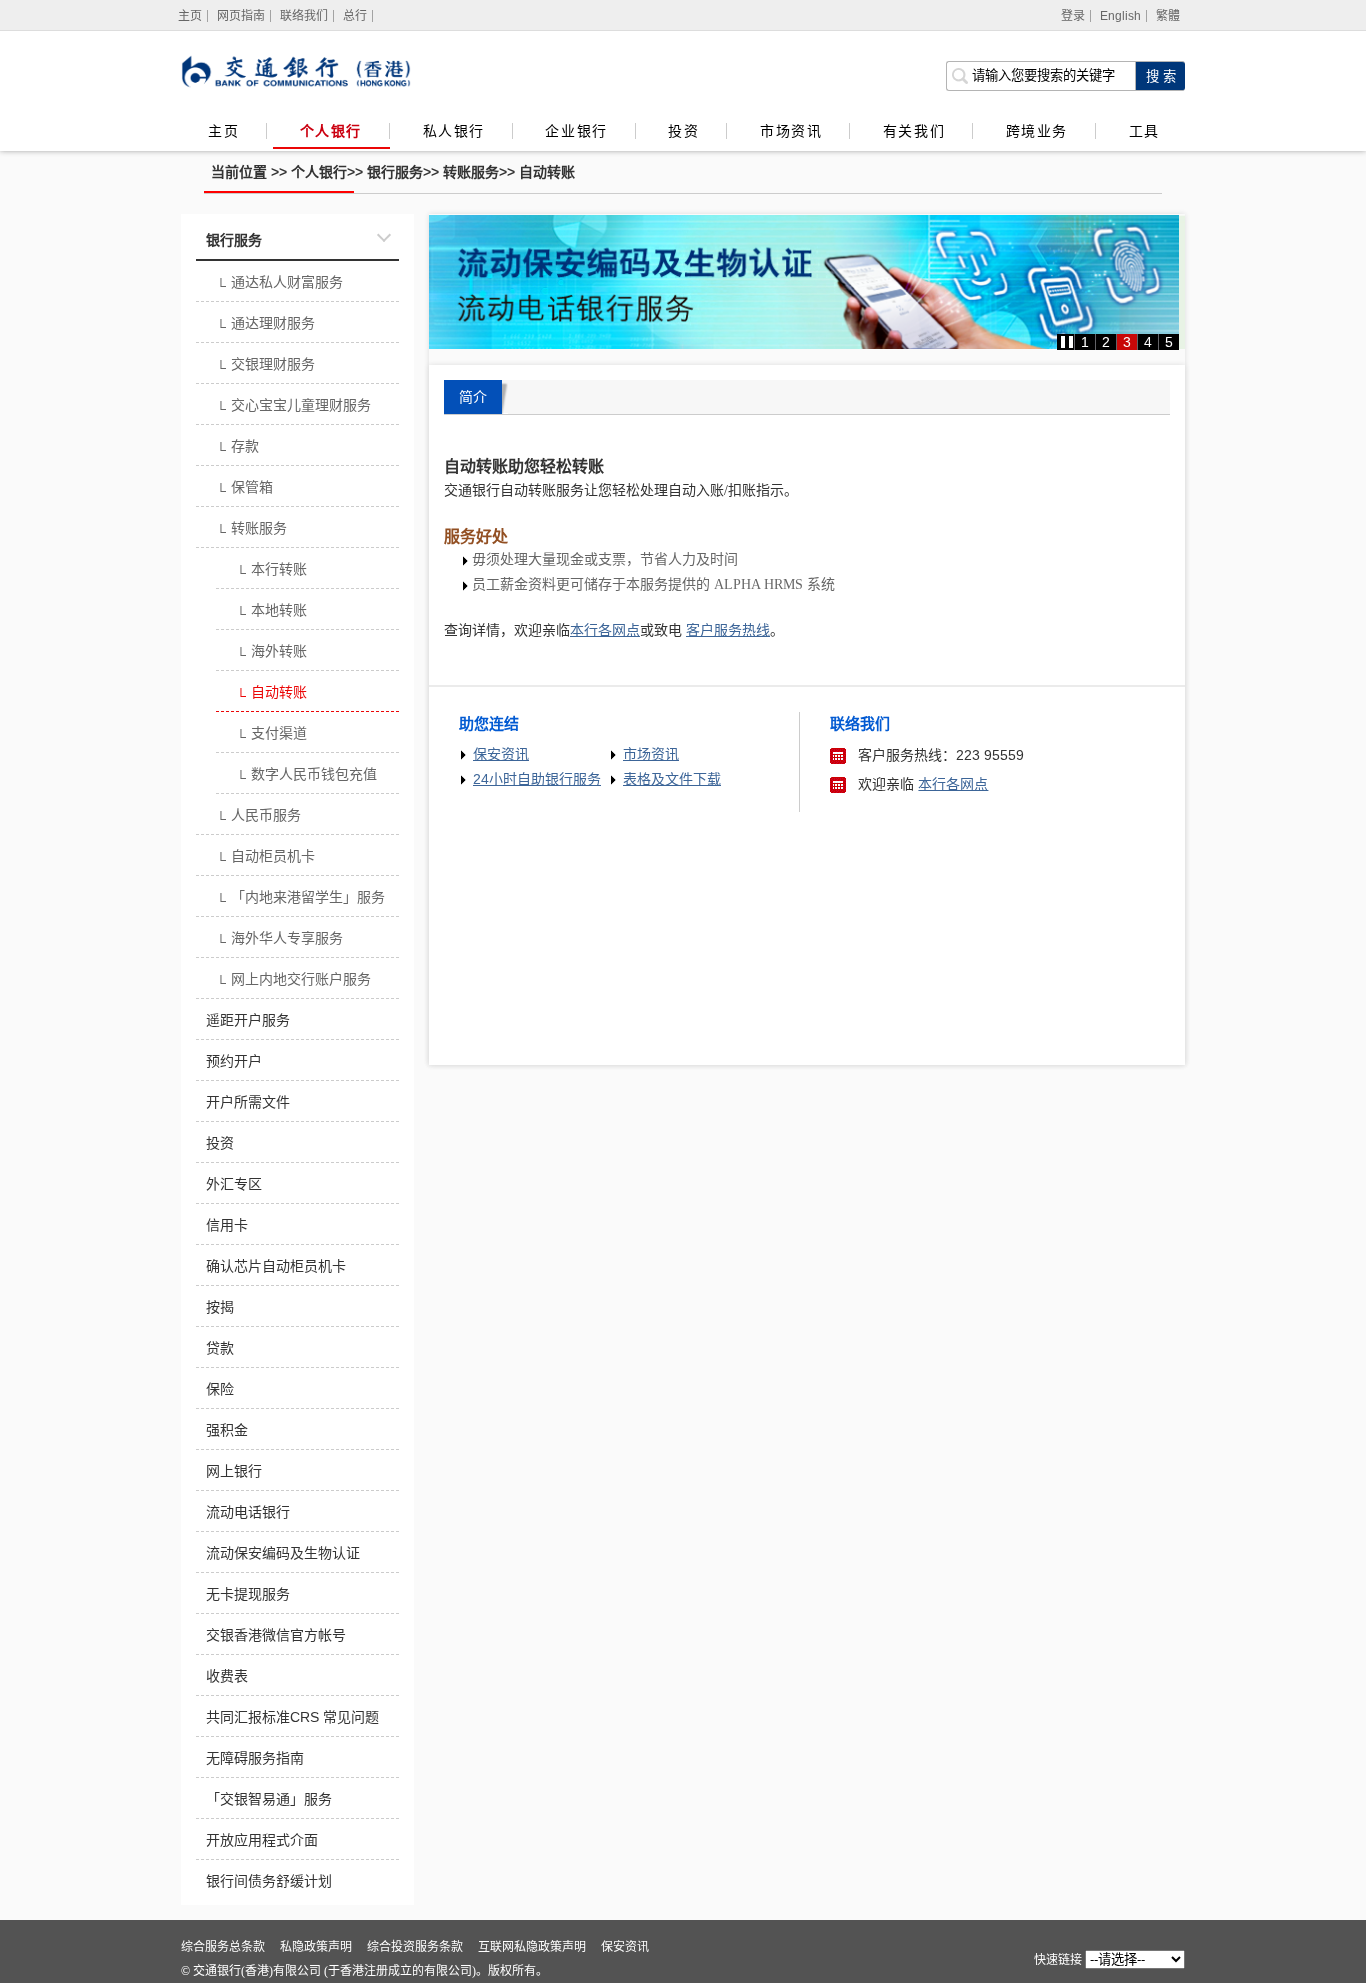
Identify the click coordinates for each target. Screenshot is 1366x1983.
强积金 (227, 1430)
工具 (1144, 131)
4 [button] (1148, 342)
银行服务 (395, 172)
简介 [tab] (473, 397)
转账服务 (471, 172)
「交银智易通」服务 (269, 1799)
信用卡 (227, 1225)
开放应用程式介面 (262, 1840)
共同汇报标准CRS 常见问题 (292, 1717)
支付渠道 (271, 735)
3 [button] (1127, 342)
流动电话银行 (248, 1512)
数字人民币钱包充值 (306, 776)
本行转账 (271, 571)
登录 (1073, 16)
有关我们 (914, 131)
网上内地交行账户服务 (293, 981)
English (1120, 16)
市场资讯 (791, 131)
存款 (237, 448)
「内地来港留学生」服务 (300, 899)
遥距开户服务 (248, 1020)
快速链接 (1058, 1960)
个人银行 (331, 131)
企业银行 (576, 131)
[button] (1067, 342)
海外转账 (271, 653)
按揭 (220, 1307)
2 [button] (1106, 342)
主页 (223, 131)
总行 (355, 16)
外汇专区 (234, 1184)
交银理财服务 (265, 366)
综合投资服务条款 (415, 1947)
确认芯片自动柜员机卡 (276, 1266)
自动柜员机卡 (265, 858)
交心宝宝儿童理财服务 (293, 407)
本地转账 (271, 612)
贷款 (220, 1348)
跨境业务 (1037, 131)
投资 (683, 131)
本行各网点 (953, 784)
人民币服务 (258, 817)
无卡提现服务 (248, 1594)
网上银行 (234, 1471)
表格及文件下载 (672, 779)
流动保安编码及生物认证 (283, 1553)
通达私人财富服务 (279, 284)
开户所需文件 (248, 1102)
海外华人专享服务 (279, 940)
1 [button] (1085, 342)
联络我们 (304, 16)
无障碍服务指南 (255, 1758)
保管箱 (244, 489)
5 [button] (1169, 342)
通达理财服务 (265, 325)
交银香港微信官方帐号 (276, 1635)
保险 (220, 1389)
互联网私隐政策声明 (532, 1947)
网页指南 (241, 16)
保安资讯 (501, 754)
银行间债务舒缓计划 (269, 1881)
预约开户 (234, 1061)
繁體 (1168, 16)
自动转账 (547, 172)
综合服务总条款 (223, 1947)
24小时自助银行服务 (537, 779)
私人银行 (454, 131)
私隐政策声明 (316, 1947)
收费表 (227, 1676)
